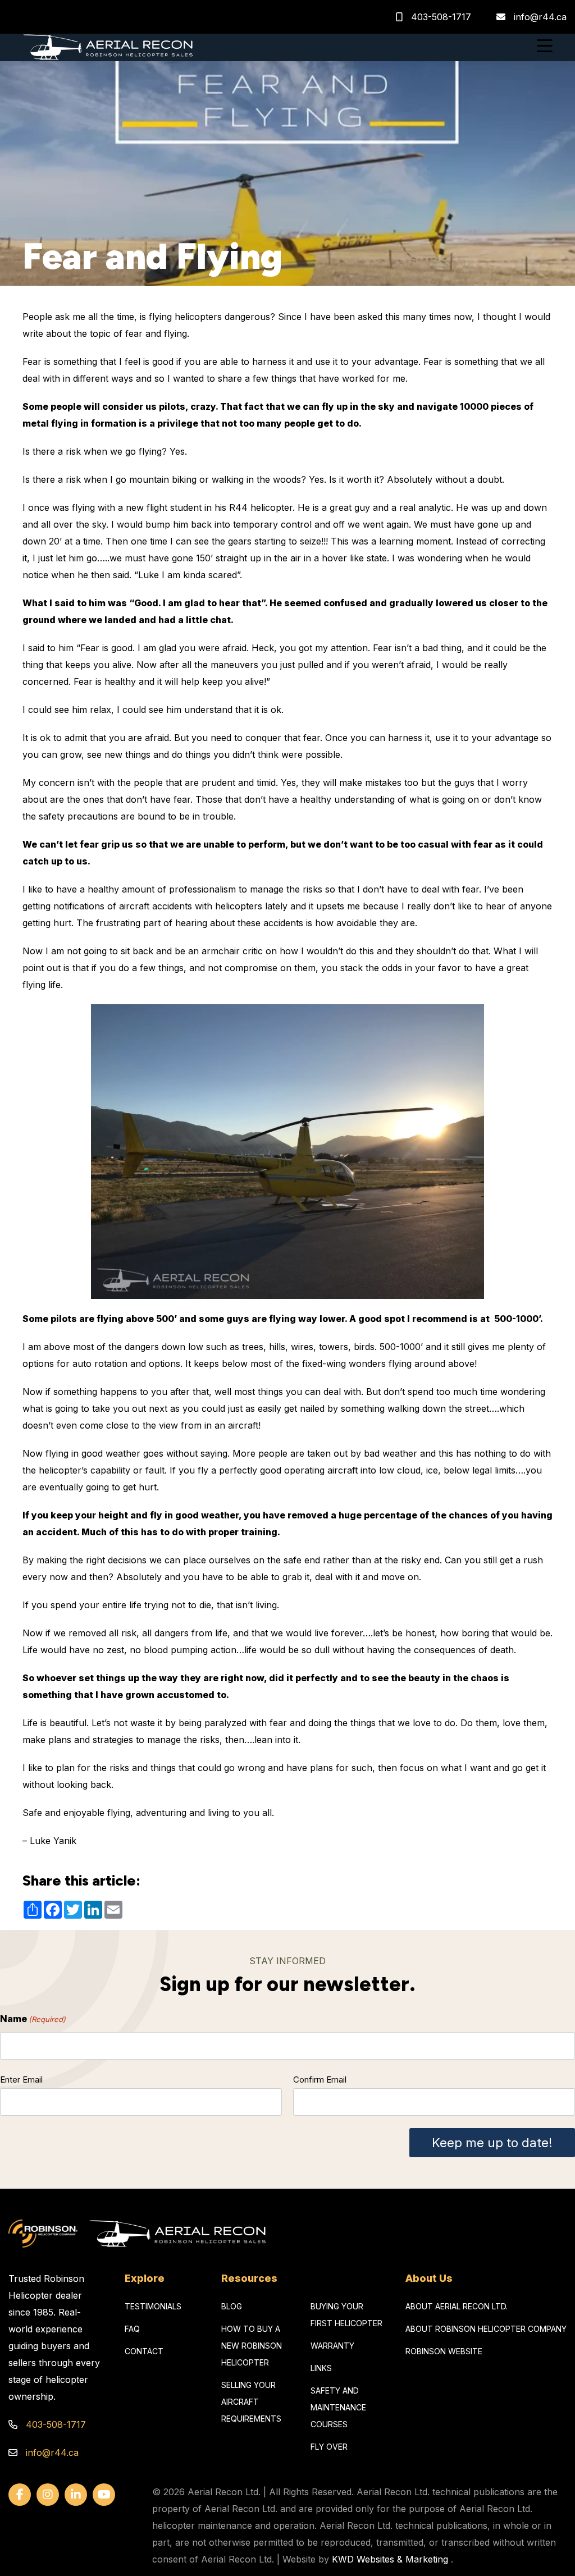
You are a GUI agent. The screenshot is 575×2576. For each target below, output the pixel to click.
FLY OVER (329, 2447)
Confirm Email (320, 2079)
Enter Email (21, 2079)
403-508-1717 (440, 17)
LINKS (321, 2368)
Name (33, 2019)
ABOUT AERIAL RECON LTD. (457, 2306)
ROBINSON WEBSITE (444, 2351)
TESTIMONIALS (153, 2306)
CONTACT (144, 2351)
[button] (545, 47)
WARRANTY (332, 2346)
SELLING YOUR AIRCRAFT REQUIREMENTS (251, 2402)
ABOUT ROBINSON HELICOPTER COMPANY (486, 2329)
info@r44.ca (540, 17)
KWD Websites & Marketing (390, 2559)
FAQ (132, 2329)
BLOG (232, 2306)
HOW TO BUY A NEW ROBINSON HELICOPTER (252, 2346)
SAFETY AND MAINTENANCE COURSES (338, 2407)
